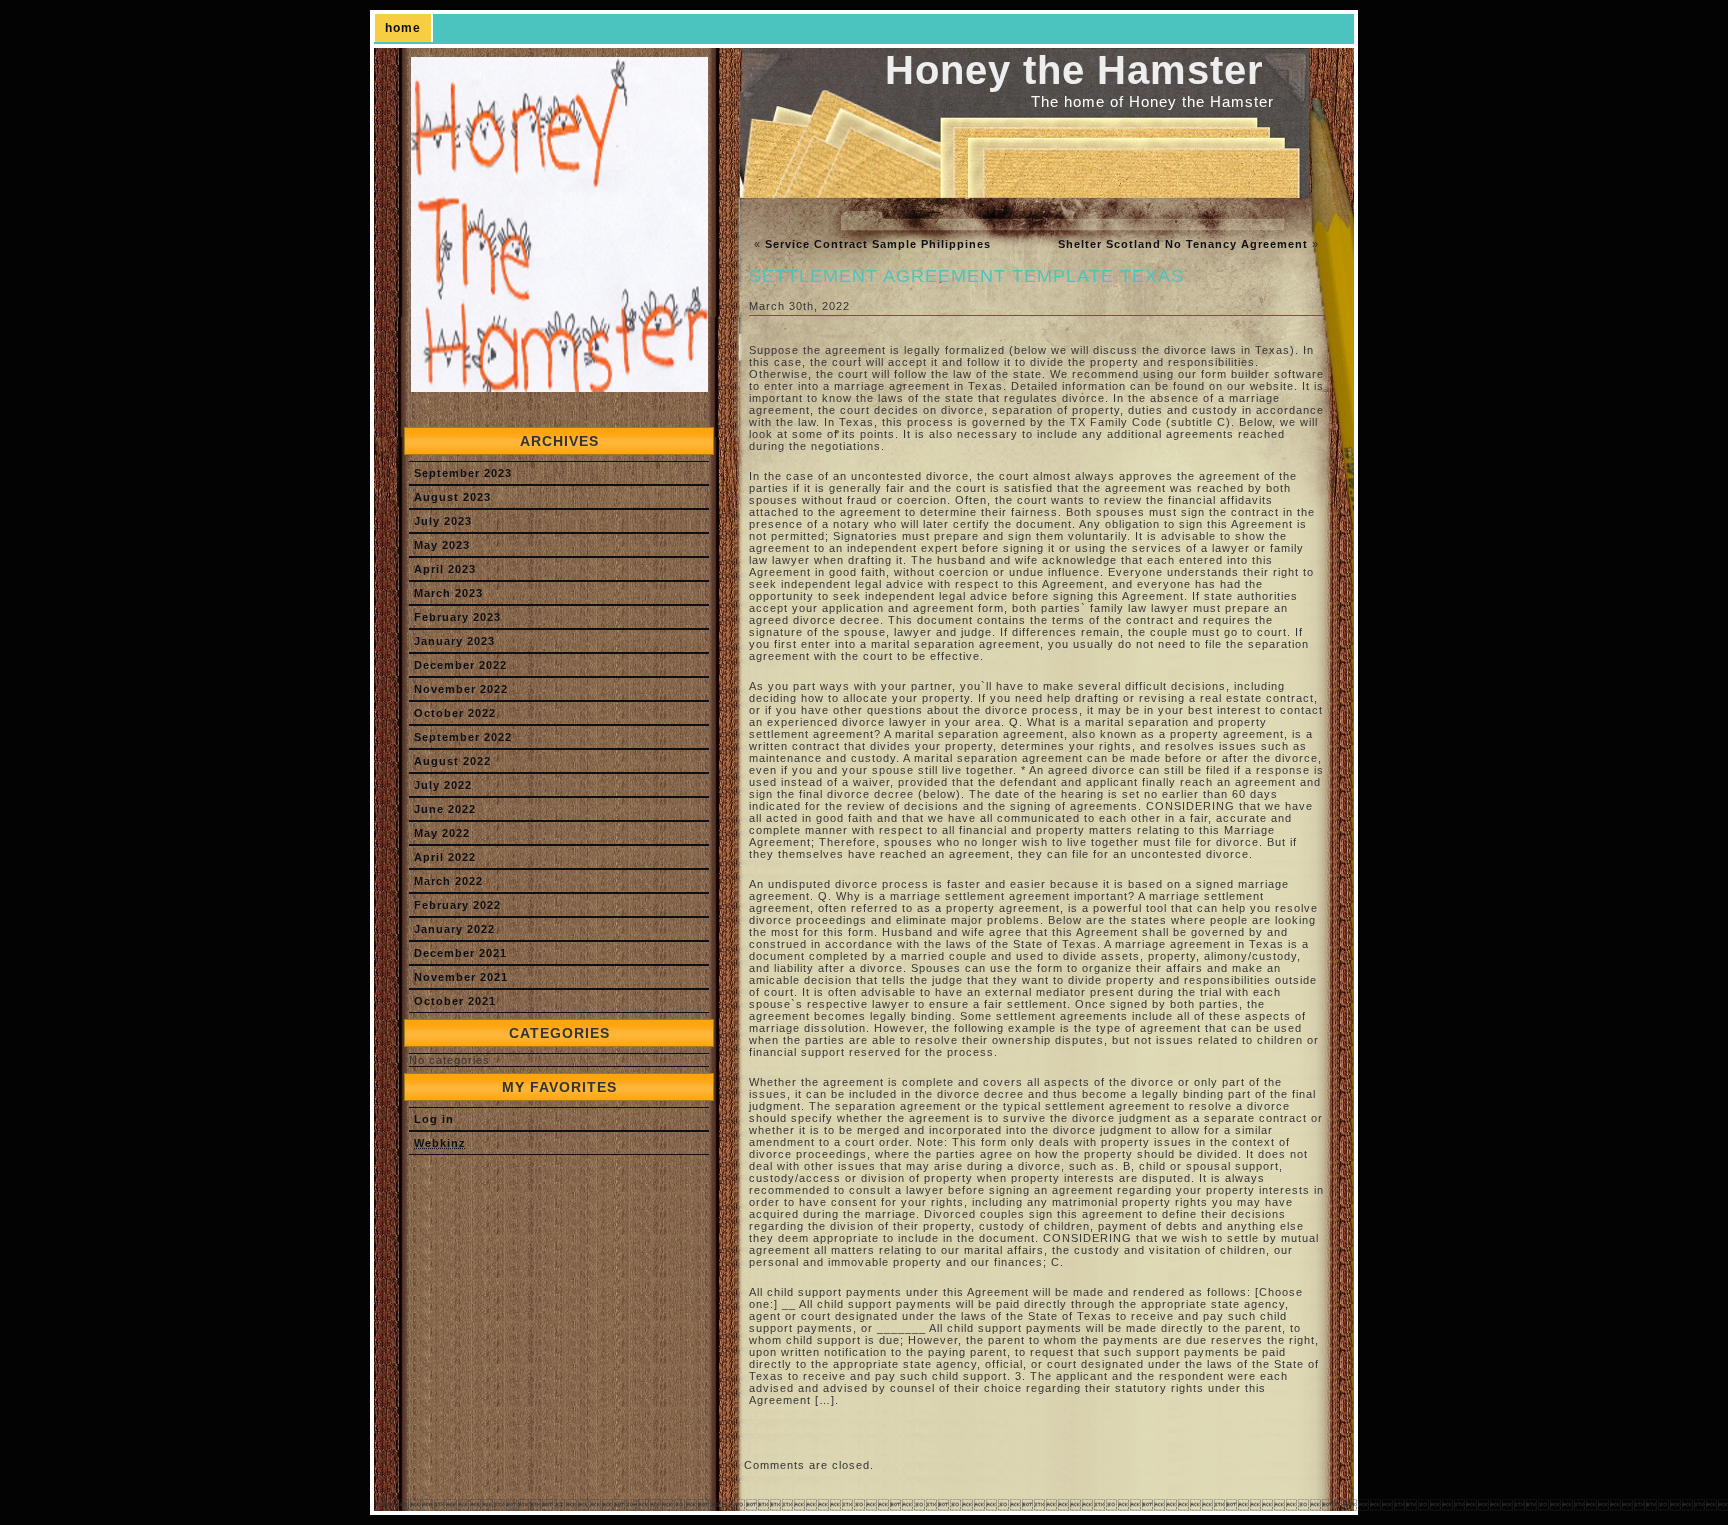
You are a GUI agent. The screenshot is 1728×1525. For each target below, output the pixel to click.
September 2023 (463, 473)
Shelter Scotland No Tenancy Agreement (1183, 244)
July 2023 (443, 521)
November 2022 (461, 689)
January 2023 (454, 641)
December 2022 (460, 665)
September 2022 (463, 737)
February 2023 (457, 617)
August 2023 (452, 497)
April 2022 (445, 857)
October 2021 (455, 1001)
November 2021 (461, 977)
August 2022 (452, 761)
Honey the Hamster (1074, 70)
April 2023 (445, 569)
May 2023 (442, 545)
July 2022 (443, 785)
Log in (434, 1119)
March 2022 (448, 881)
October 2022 (455, 713)
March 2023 (448, 593)
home (403, 28)
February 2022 (457, 905)
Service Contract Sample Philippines (878, 244)
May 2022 (442, 833)
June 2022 (445, 809)
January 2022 (454, 929)
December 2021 (460, 953)
